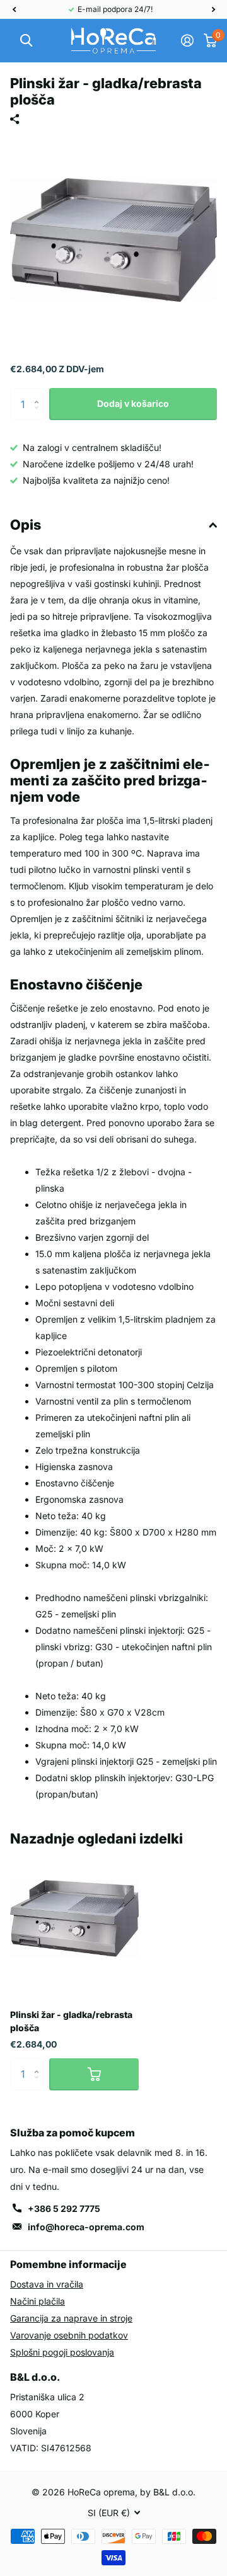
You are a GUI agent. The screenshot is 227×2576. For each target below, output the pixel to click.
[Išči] (26, 41)
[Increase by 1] (39, 393)
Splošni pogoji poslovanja (62, 2352)
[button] (14, 9)
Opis (26, 525)
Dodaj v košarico (133, 403)
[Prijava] (187, 40)
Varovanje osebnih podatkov (69, 2335)
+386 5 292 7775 (64, 2208)
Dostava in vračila (47, 2284)
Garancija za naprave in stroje (71, 2318)
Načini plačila (38, 2301)
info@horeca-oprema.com (86, 2227)
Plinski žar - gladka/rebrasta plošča (71, 2021)
